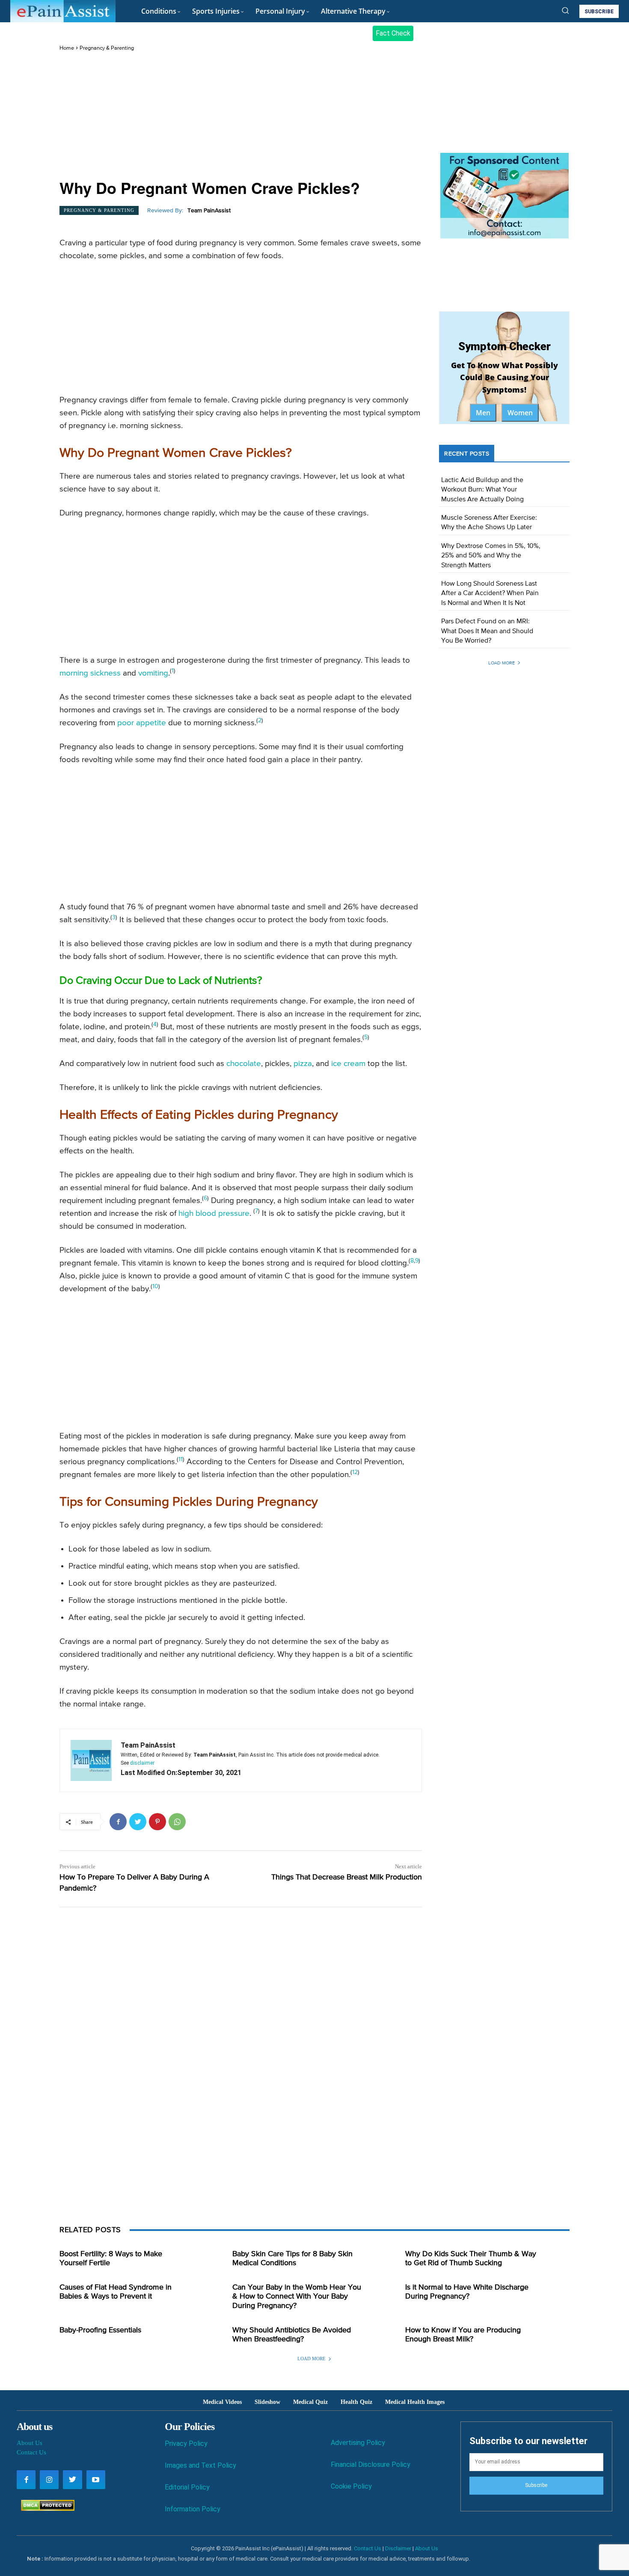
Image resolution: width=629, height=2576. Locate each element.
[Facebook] (118, 1822)
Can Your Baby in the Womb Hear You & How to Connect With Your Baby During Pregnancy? (297, 2297)
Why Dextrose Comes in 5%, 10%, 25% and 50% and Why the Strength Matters (491, 556)
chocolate (244, 1064)
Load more (501, 663)
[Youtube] (96, 2480)
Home (67, 48)
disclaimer (142, 1763)
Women (520, 413)
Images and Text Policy (200, 2465)
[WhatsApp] (177, 1822)
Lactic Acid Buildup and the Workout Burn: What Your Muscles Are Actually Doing (482, 490)
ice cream (348, 1064)
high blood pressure (214, 1214)
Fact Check (393, 33)
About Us (30, 2443)
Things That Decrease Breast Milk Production (347, 1877)
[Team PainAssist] (91, 1760)
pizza (303, 1064)
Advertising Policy (358, 2443)
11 (181, 1459)
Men (483, 413)
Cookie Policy (351, 2486)
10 (155, 1287)
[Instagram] (49, 2480)
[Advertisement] (241, 116)
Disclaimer (398, 2548)
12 (355, 1472)
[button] (565, 10)
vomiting (153, 673)
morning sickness (90, 673)
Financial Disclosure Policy (371, 2464)
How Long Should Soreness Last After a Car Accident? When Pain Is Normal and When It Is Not (490, 594)
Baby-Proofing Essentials (100, 2330)
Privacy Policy (186, 2443)
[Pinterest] (157, 1822)
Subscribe (536, 2485)
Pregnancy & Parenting (107, 48)
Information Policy (193, 2509)
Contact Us (31, 2452)
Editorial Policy (187, 2487)
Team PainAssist (209, 211)
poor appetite (142, 723)
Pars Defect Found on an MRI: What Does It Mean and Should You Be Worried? (487, 631)
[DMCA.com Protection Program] (46, 2509)
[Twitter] (138, 1822)
